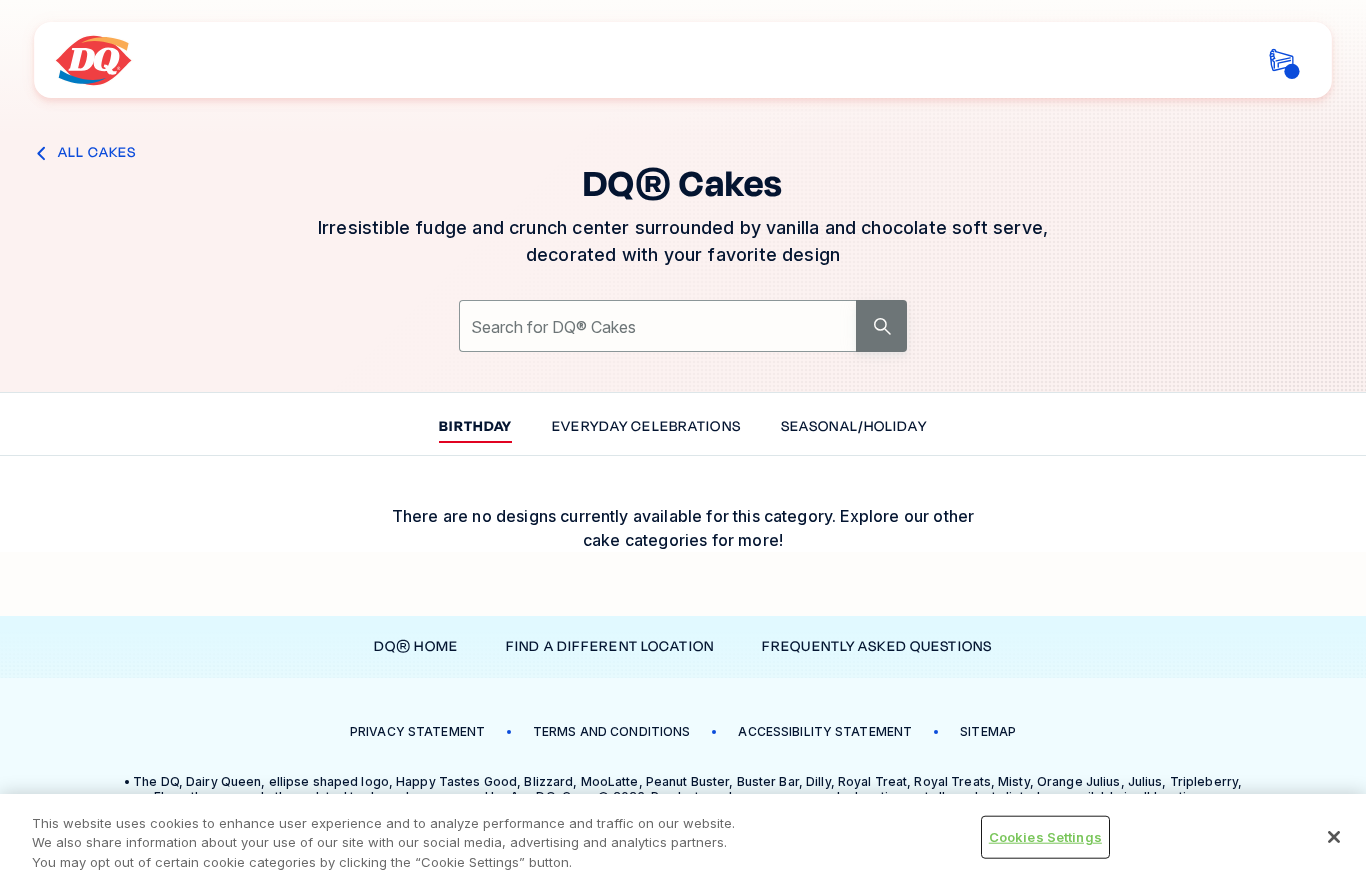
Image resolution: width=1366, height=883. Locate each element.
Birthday (475, 427)
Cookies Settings (1045, 836)
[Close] (1334, 837)
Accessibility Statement (825, 731)
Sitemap (988, 731)
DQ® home (416, 646)
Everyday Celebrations (646, 427)
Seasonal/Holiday (854, 427)
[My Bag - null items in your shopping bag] (1281, 60)
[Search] (881, 326)
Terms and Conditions (611, 731)
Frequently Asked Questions (877, 646)
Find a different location (610, 646)
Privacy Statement (417, 731)
